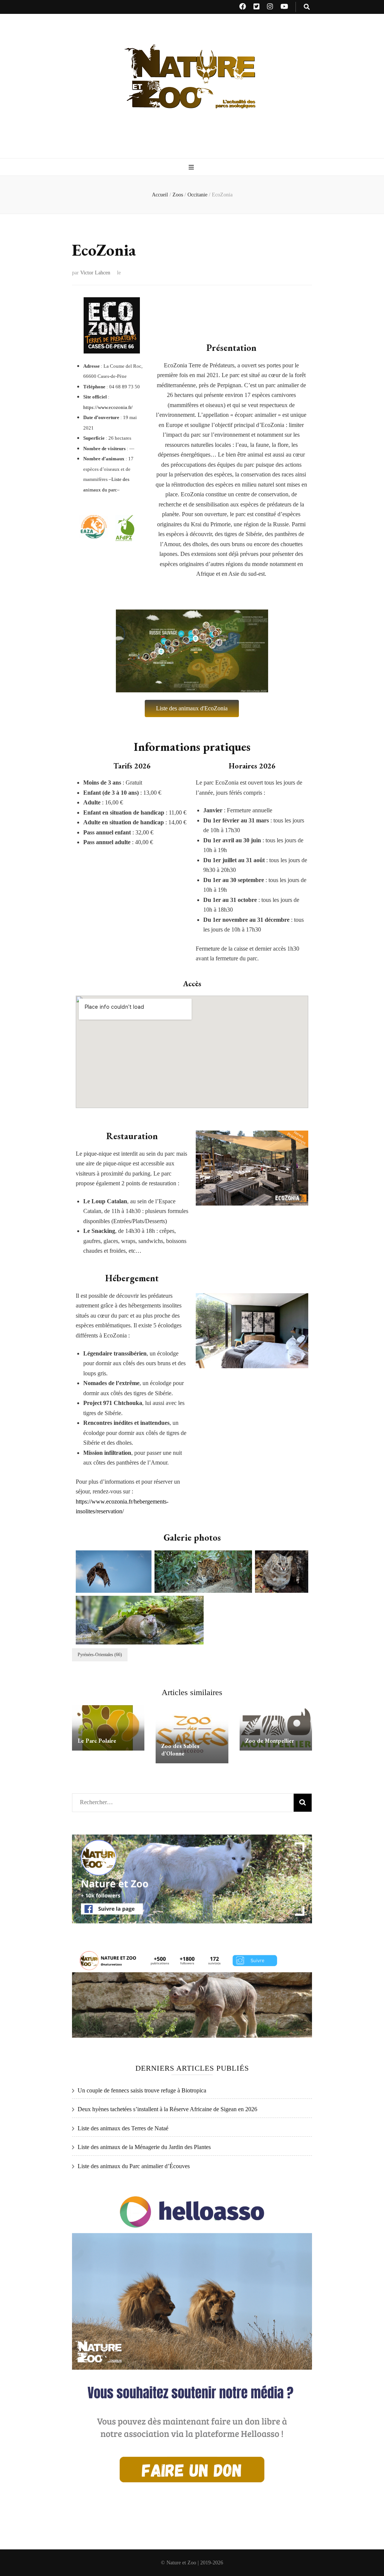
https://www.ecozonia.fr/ (108, 407)
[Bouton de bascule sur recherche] (307, 7)
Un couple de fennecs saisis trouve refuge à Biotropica (142, 2090)
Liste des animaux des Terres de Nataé (123, 2128)
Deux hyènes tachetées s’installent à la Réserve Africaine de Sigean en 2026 (167, 2109)
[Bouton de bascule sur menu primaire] (192, 167)
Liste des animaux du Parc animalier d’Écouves (134, 2166)
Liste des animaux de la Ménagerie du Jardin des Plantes (144, 2147)
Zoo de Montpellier (270, 1741)
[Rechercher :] (168, 1801)
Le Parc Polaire (97, 1741)
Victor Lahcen (95, 273)
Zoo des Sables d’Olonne (180, 1750)
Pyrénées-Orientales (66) (100, 1655)
